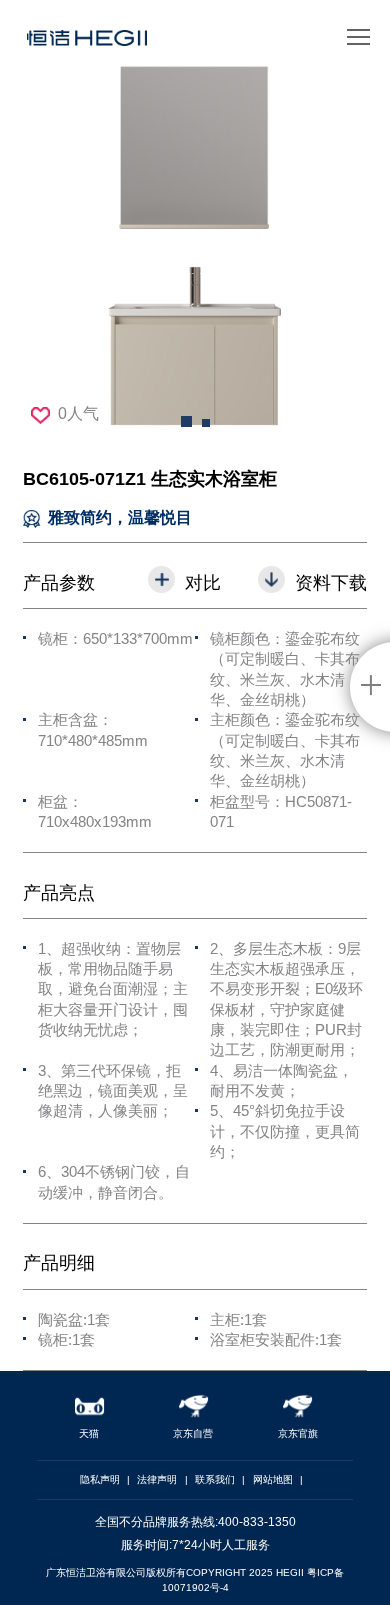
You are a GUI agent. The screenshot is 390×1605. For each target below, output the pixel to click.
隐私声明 (100, 1479)
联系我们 (215, 1479)
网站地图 (273, 1479)
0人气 (78, 413)
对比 (203, 582)
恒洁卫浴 (87, 45)
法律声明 (157, 1479)
